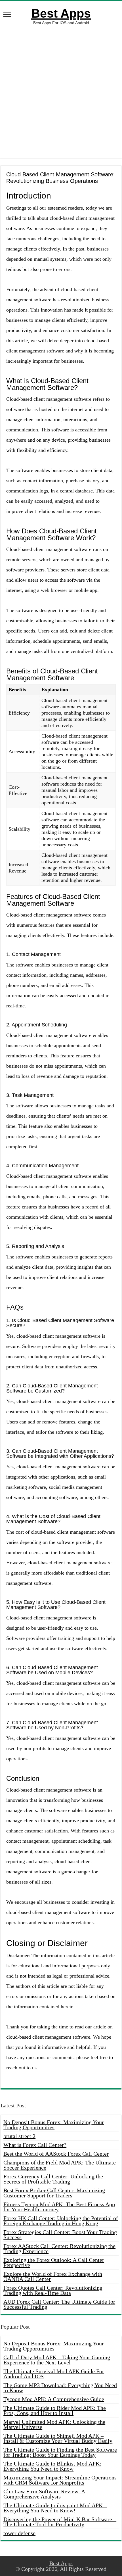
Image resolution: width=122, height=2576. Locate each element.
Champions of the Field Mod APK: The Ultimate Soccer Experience (60, 2165)
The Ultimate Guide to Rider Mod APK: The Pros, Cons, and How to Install (55, 2410)
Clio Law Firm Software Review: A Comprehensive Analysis (44, 2494)
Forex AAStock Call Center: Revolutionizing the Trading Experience (59, 2249)
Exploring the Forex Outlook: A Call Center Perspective (54, 2262)
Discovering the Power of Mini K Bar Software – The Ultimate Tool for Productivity (60, 2522)
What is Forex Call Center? (35, 2145)
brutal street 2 (19, 2136)
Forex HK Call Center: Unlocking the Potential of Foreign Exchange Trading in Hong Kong (61, 2221)
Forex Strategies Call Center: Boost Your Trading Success (60, 2235)
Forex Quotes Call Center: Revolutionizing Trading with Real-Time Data (53, 2290)
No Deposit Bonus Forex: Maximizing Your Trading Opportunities (54, 2125)
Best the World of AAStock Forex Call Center (56, 2154)
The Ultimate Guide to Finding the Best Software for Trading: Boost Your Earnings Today (60, 2452)
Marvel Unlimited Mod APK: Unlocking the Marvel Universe (54, 2424)
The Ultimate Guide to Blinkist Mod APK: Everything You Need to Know (52, 2466)
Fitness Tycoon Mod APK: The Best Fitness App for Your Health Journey (59, 2207)
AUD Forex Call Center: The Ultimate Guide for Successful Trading (59, 2304)
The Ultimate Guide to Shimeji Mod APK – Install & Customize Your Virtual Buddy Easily (58, 2438)
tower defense (19, 2533)
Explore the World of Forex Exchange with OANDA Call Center (53, 2276)
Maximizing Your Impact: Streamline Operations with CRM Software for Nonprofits (60, 2480)
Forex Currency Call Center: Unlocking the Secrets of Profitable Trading (53, 2179)
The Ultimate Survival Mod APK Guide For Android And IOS (54, 2374)
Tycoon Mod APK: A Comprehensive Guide (54, 2399)
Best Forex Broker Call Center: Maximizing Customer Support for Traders (54, 2193)
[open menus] (7, 15)
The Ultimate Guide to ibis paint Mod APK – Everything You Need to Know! (55, 2508)
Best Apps (61, 13)
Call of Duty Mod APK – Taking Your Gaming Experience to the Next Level (57, 2360)
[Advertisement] (61, 92)
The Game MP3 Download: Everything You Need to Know (60, 2388)
